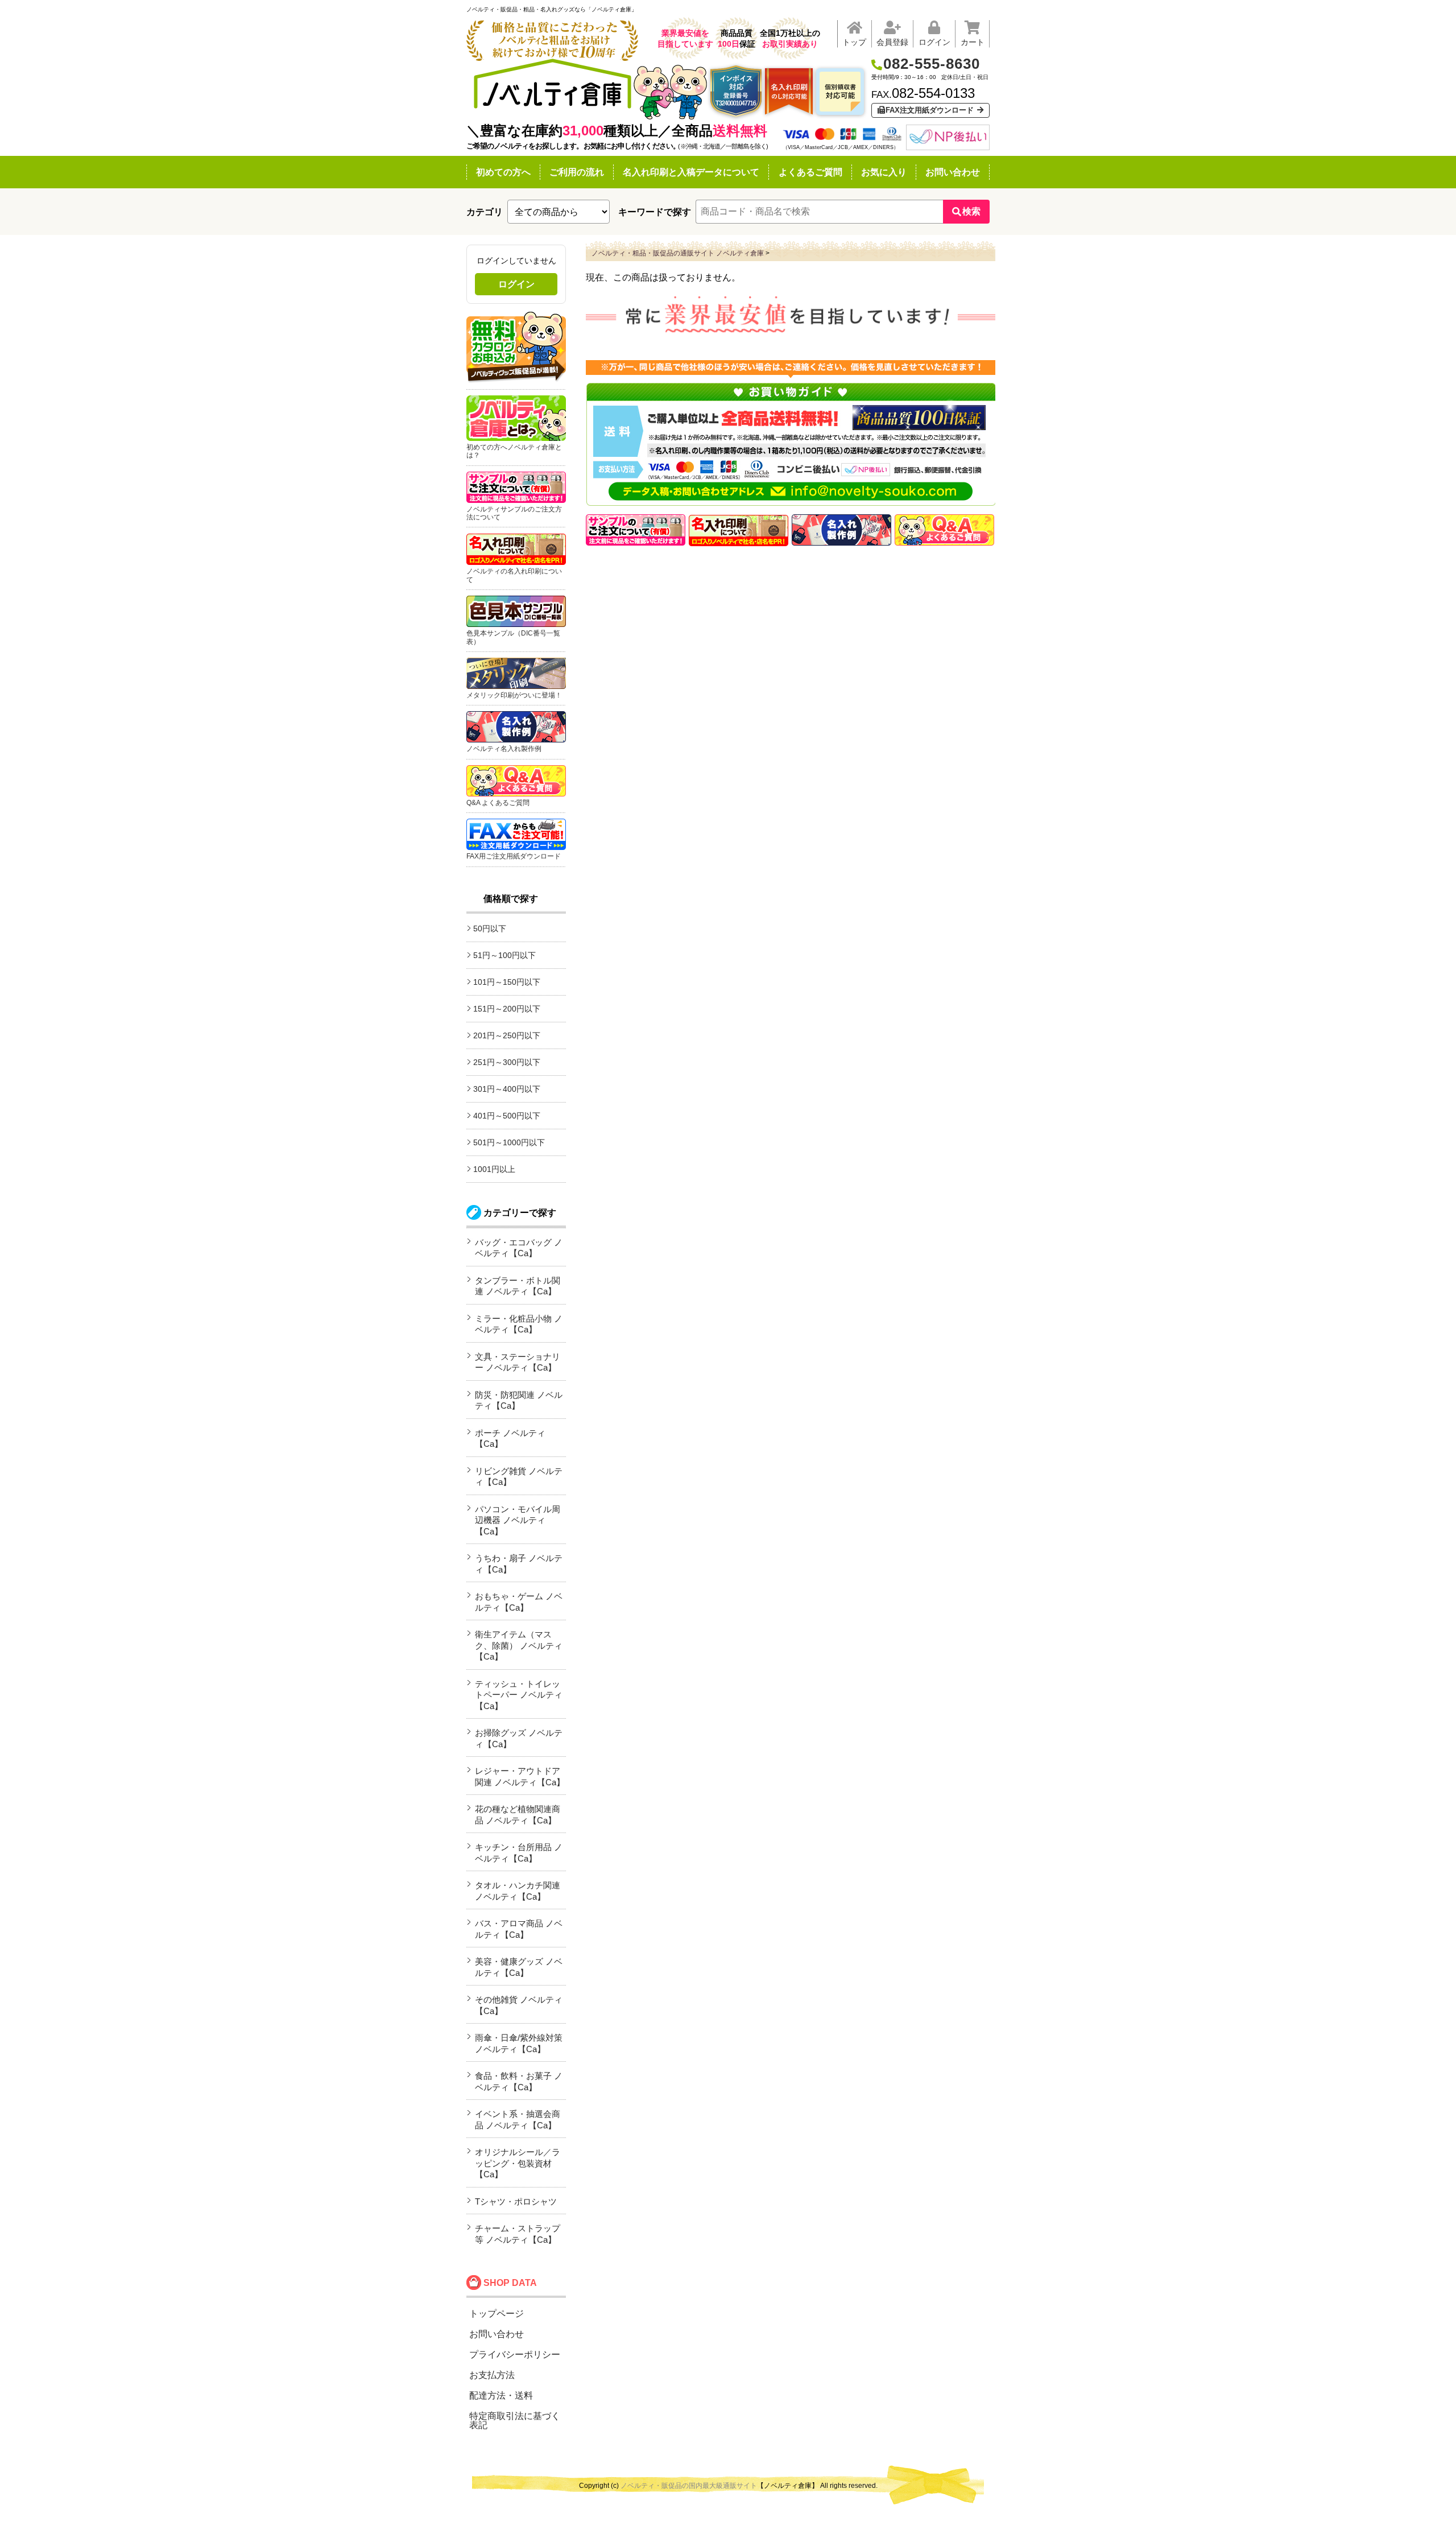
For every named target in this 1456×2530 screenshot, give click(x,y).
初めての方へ (503, 172)
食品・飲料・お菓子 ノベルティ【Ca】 (519, 2081)
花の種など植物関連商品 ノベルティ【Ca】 (518, 1815)
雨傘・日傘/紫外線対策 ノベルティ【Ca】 (519, 2043)
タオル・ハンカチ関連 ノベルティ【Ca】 (518, 1891)
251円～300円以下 (507, 1062)
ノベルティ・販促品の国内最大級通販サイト (689, 2486)
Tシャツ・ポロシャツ (516, 2201)
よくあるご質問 (810, 172)
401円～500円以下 (507, 1116)
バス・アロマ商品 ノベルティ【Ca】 (519, 1929)
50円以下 (490, 928)
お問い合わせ (953, 172)
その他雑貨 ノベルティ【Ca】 (519, 2005)
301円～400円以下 (507, 1089)
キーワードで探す (655, 212)
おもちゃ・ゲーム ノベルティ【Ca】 (519, 1602)
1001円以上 (494, 1169)
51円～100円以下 (504, 955)
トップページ (497, 2314)
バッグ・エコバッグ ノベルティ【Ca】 (519, 1248)
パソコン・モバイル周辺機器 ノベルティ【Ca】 (518, 1520)
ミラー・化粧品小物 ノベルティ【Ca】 (519, 1324)
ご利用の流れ (577, 172)
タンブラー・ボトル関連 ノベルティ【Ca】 (518, 1286)
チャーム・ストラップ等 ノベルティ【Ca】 (518, 2234)
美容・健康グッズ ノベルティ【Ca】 (519, 1967)
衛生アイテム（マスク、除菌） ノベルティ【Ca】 (519, 1645)
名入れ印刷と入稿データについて (691, 172)
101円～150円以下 (507, 982)
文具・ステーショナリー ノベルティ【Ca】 (518, 1362)
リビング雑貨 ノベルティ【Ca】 (519, 1477)
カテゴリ (485, 212)
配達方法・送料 (501, 2395)
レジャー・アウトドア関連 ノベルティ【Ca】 (520, 1776)
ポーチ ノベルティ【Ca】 (510, 1439)
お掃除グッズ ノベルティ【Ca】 (519, 1738)
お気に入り (884, 172)
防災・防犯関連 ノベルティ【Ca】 (519, 1400)
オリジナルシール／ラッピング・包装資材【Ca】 (518, 2163)
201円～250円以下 (507, 1035)
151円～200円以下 (507, 1009)
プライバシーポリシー (515, 2354)
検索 (971, 211)
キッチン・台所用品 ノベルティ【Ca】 (519, 1853)
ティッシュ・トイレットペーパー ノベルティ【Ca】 (519, 1695)
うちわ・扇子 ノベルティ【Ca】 (519, 1564)
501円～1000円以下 (509, 1142)
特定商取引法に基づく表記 (515, 2420)
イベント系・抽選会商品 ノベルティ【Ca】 (518, 2120)
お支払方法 (492, 2375)
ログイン (516, 284)
